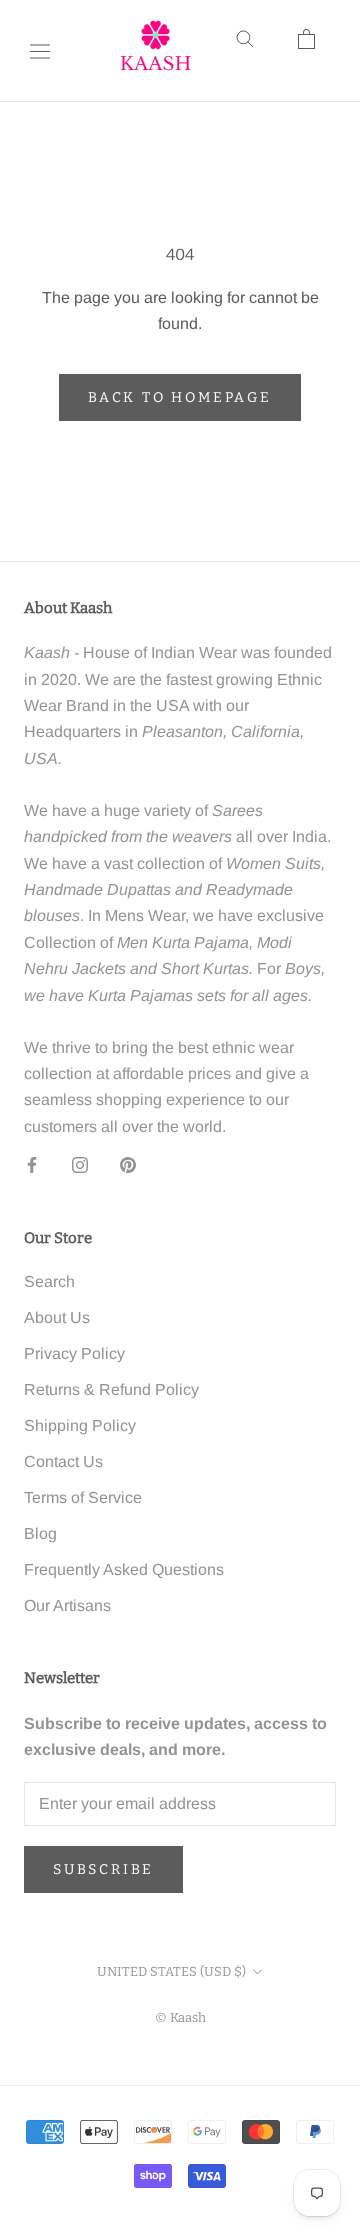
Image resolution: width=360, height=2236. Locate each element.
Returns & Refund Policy (111, 1389)
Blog (40, 1533)
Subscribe (103, 1869)
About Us (57, 1317)
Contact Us (63, 1461)
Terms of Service (83, 1497)
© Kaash (180, 2017)
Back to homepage (180, 397)
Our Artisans (67, 1605)
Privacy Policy (74, 1353)
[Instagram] (80, 1164)
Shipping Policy (80, 1425)
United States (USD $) (171, 1971)
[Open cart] (320, 51)
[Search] (258, 51)
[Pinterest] (128, 1164)
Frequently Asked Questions (124, 1569)
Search (49, 1281)
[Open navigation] (40, 51)
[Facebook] (32, 1164)
